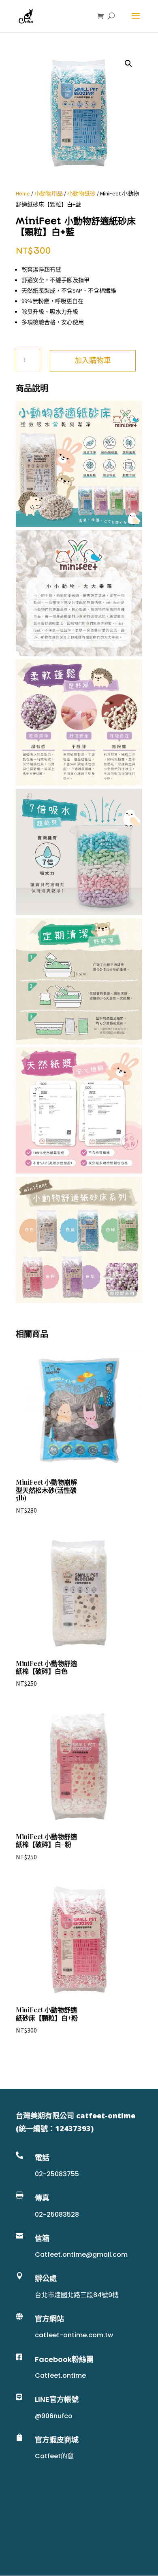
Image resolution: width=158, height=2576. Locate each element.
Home (23, 193)
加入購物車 (93, 360)
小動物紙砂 (81, 193)
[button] (128, 64)
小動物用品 (49, 193)
